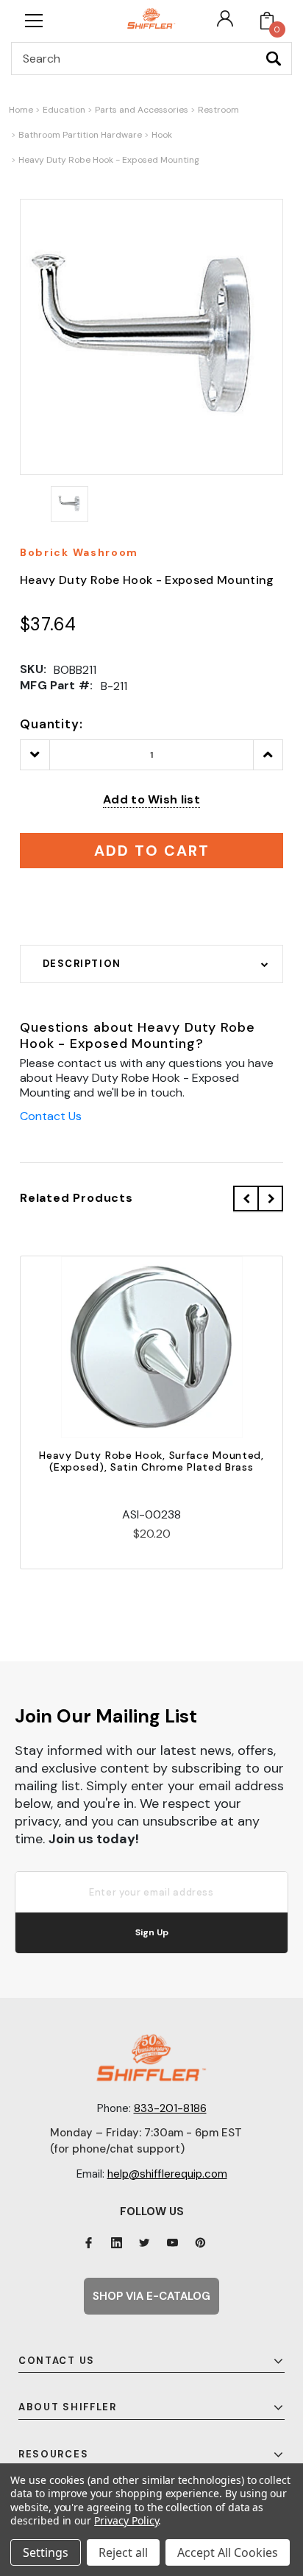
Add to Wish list (151, 799)
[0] (267, 21)
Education (64, 110)
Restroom (218, 110)
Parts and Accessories (142, 110)
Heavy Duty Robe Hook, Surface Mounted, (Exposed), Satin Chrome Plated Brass (151, 1461)
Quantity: (51, 724)
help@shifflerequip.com (167, 2174)
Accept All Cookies (228, 2552)
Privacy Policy (126, 2520)
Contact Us (51, 1116)
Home (21, 110)
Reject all (123, 2552)
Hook (162, 135)
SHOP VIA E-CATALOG (151, 2296)
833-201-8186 (170, 2108)
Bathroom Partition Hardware (80, 135)
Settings (46, 2552)
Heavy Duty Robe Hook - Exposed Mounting (109, 160)
